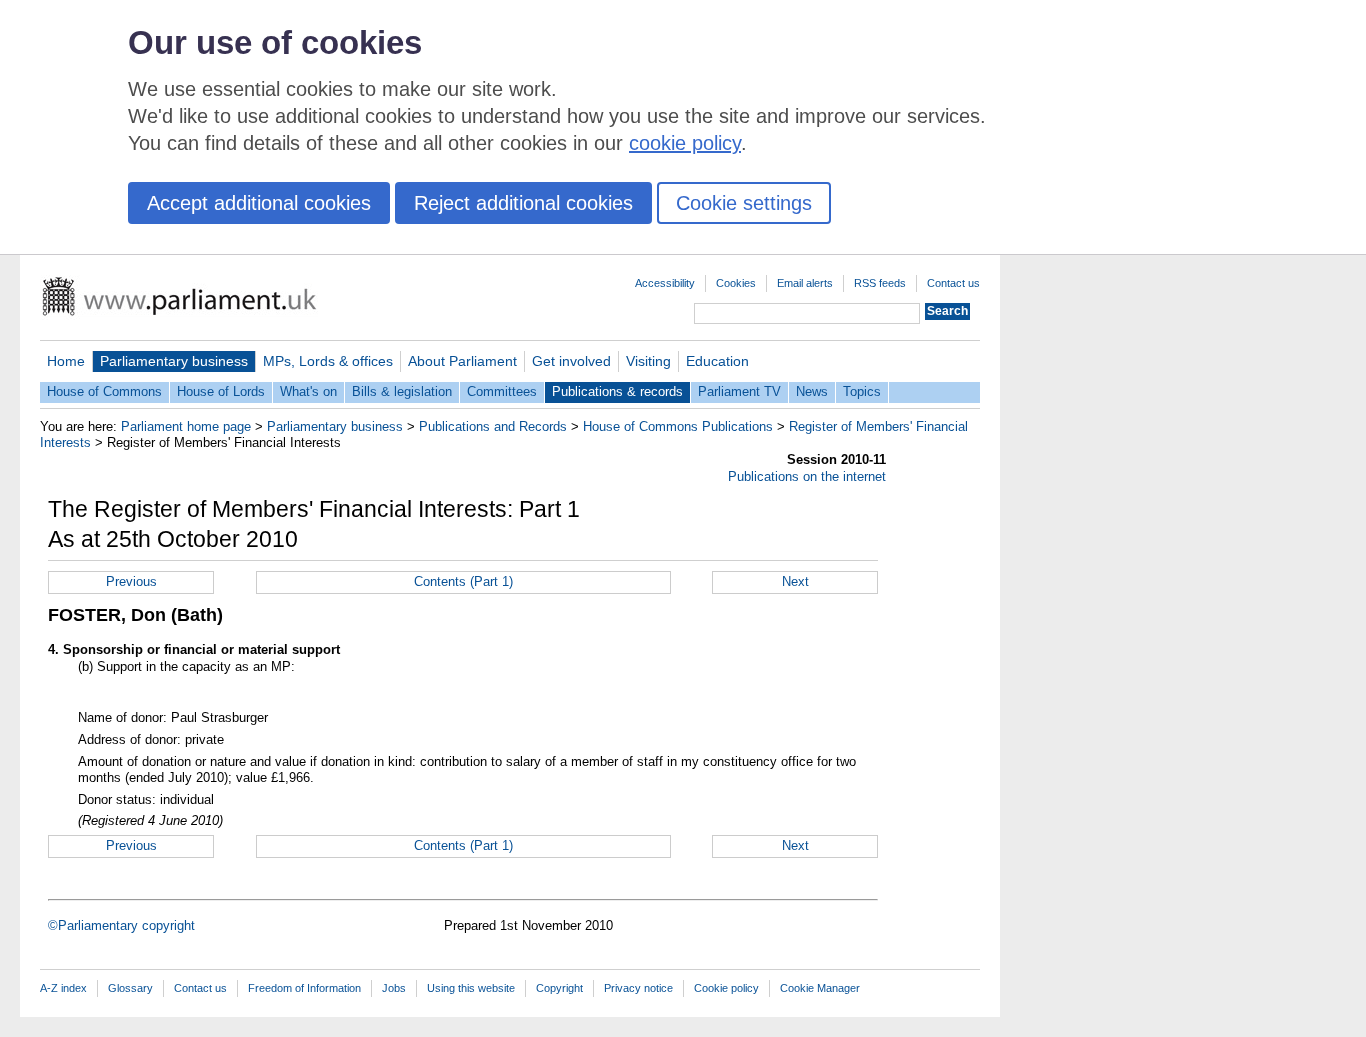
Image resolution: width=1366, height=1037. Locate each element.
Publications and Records (493, 426)
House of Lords (221, 391)
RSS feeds (880, 283)
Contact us (953, 283)
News (812, 391)
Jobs (394, 988)
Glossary (130, 988)
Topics (862, 391)
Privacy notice (638, 988)
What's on (308, 391)
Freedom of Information (304, 988)
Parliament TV (739, 391)
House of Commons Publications (678, 426)
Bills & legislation (402, 391)
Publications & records (617, 391)
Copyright (559, 988)
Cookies (736, 283)
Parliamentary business (174, 361)
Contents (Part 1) (463, 581)
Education (717, 361)
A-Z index (63, 988)
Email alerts (805, 283)
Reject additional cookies (523, 203)
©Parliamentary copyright (121, 925)
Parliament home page (186, 426)
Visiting (648, 361)
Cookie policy (726, 988)
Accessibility (665, 283)
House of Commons (104, 391)
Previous (131, 581)
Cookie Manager (820, 988)
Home (66, 361)
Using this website (471, 988)
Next (795, 581)
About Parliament (462, 361)
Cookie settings (744, 203)
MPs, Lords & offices (328, 361)
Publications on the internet (807, 476)
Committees (502, 391)
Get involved (571, 361)
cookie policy (685, 143)
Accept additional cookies (259, 203)
